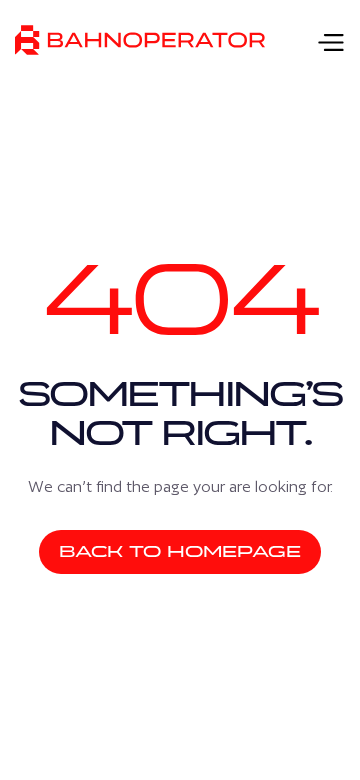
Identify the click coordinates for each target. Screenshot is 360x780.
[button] (325, 40)
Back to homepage (180, 551)
